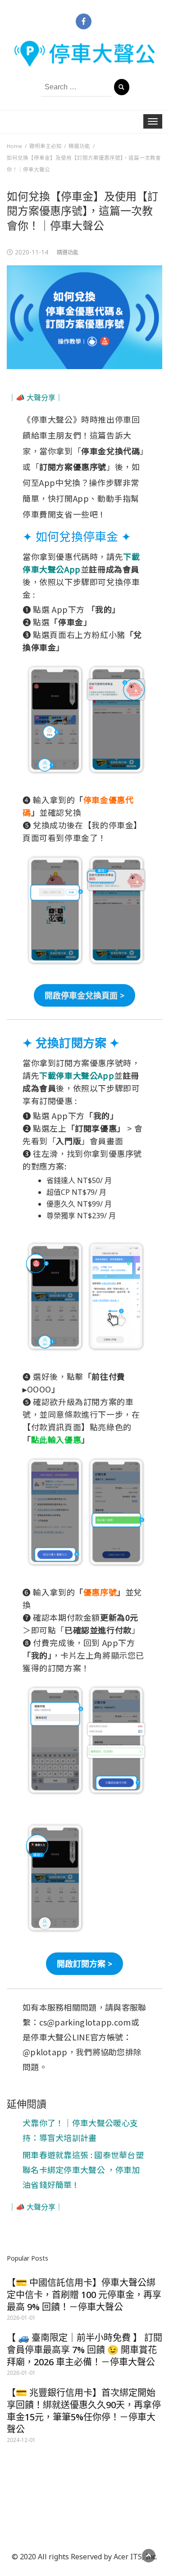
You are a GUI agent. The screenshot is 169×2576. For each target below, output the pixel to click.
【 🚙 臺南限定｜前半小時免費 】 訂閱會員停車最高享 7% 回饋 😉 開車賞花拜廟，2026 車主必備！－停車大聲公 (84, 2350)
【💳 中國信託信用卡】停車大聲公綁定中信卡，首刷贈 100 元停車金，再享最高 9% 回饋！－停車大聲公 (84, 2295)
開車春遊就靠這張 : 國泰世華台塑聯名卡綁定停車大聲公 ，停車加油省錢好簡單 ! (83, 2169)
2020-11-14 (32, 252)
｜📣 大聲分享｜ (36, 398)
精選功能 (68, 252)
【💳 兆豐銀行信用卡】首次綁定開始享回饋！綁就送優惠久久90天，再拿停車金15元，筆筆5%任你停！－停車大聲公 (84, 2411)
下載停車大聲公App (77, 1075)
